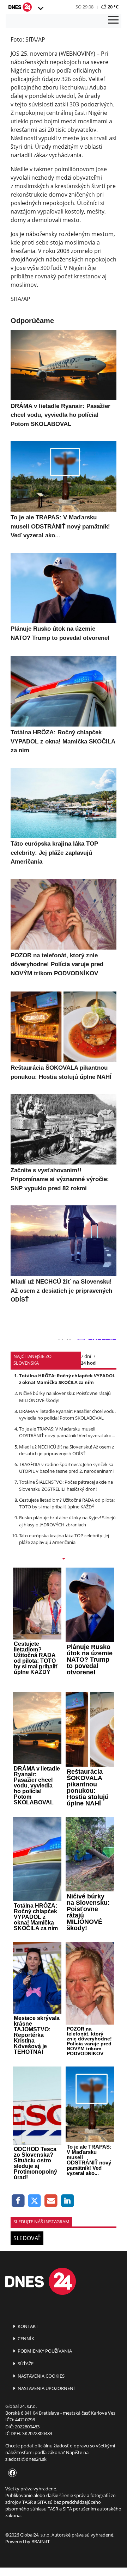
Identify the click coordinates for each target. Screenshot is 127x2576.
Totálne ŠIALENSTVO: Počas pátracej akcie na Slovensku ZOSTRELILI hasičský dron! (66, 1485)
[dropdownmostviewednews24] (64, 1559)
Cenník (25, 2339)
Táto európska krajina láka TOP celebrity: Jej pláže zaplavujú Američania (64, 1539)
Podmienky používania (44, 2351)
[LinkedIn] (68, 2201)
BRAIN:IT (41, 2541)
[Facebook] (18, 2201)
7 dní (86, 1356)
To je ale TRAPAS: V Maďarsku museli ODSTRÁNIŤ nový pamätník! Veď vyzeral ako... (67, 1432)
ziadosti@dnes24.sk (26, 2459)
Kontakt (27, 2326)
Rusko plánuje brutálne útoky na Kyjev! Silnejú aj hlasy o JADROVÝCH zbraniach (67, 1521)
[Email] (51, 2201)
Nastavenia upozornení (46, 2388)
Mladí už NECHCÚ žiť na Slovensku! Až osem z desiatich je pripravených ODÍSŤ (66, 1450)
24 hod (88, 1363)
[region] (40, 8)
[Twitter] (35, 2201)
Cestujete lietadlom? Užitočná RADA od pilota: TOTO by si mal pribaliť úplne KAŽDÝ (67, 1503)
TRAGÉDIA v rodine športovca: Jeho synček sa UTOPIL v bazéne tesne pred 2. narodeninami (66, 1468)
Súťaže (25, 2364)
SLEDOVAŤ (27, 2238)
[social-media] (11, 2473)
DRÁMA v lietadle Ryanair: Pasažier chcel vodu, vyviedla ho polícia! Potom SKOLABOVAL (67, 1414)
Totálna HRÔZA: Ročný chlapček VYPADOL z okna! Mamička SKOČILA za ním (67, 1379)
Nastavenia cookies (41, 2376)
